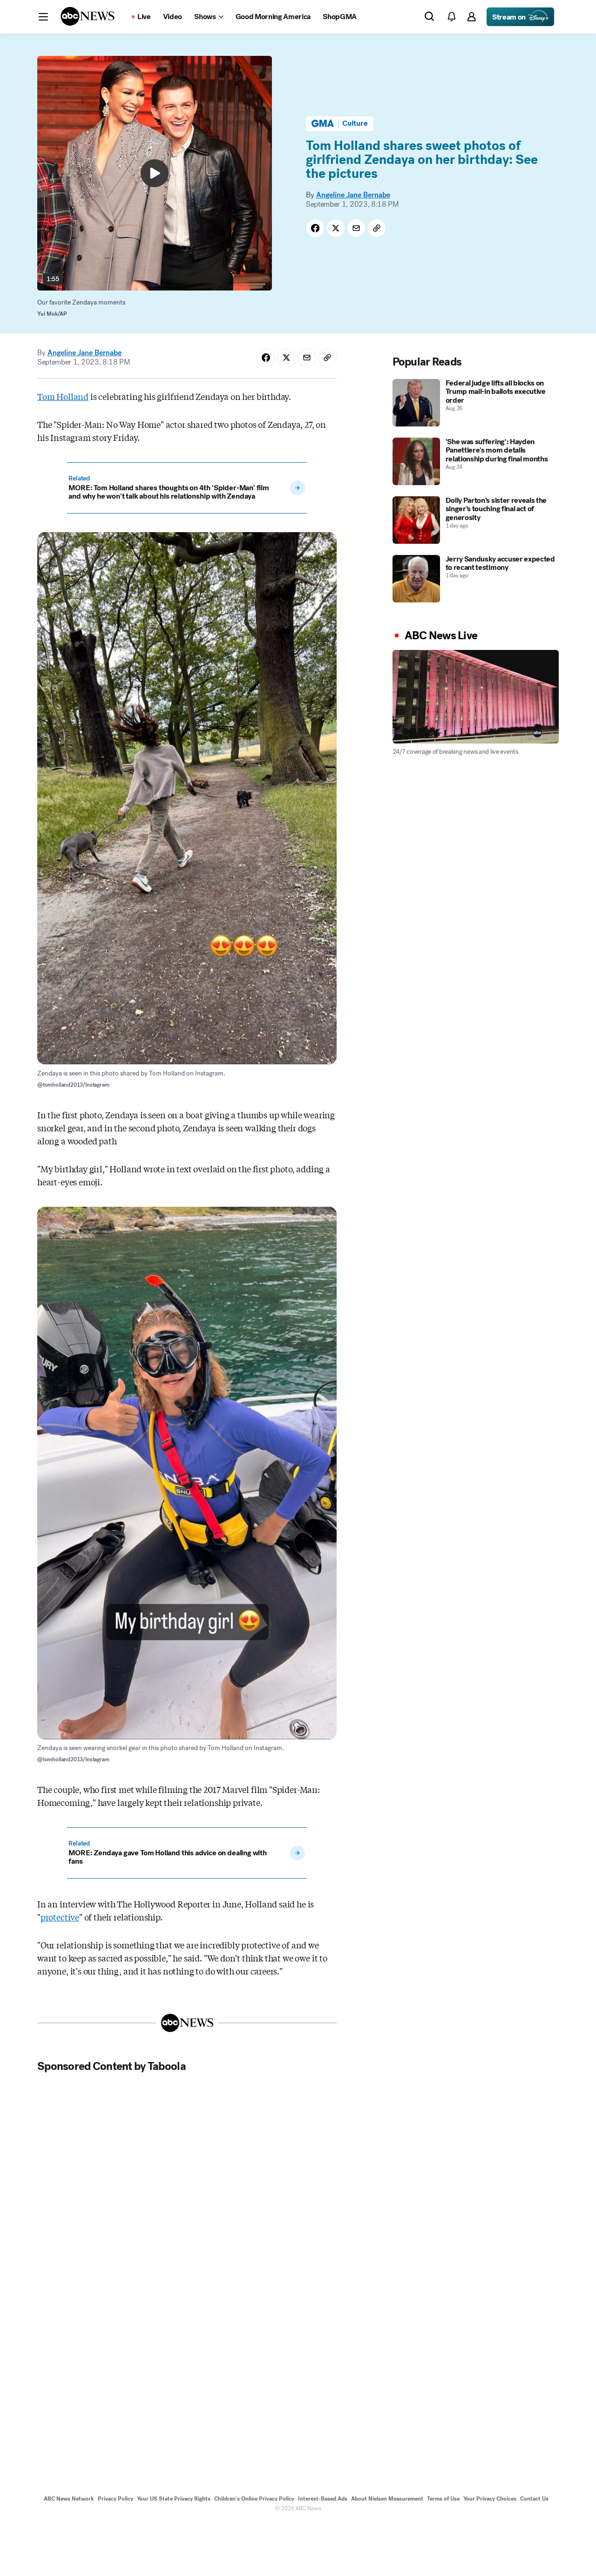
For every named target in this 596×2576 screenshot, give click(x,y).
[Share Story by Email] (356, 228)
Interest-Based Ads (323, 2499)
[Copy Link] (377, 228)
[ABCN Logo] (88, 16)
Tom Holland (63, 396)
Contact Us (534, 2499)
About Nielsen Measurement (387, 2499)
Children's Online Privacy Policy (254, 2499)
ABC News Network (69, 2499)
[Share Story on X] (336, 228)
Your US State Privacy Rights (174, 2499)
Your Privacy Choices (490, 2499)
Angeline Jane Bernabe (353, 195)
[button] (43, 17)
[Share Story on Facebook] (315, 228)
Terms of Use (443, 2499)
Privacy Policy (115, 2499)
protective (60, 1917)
